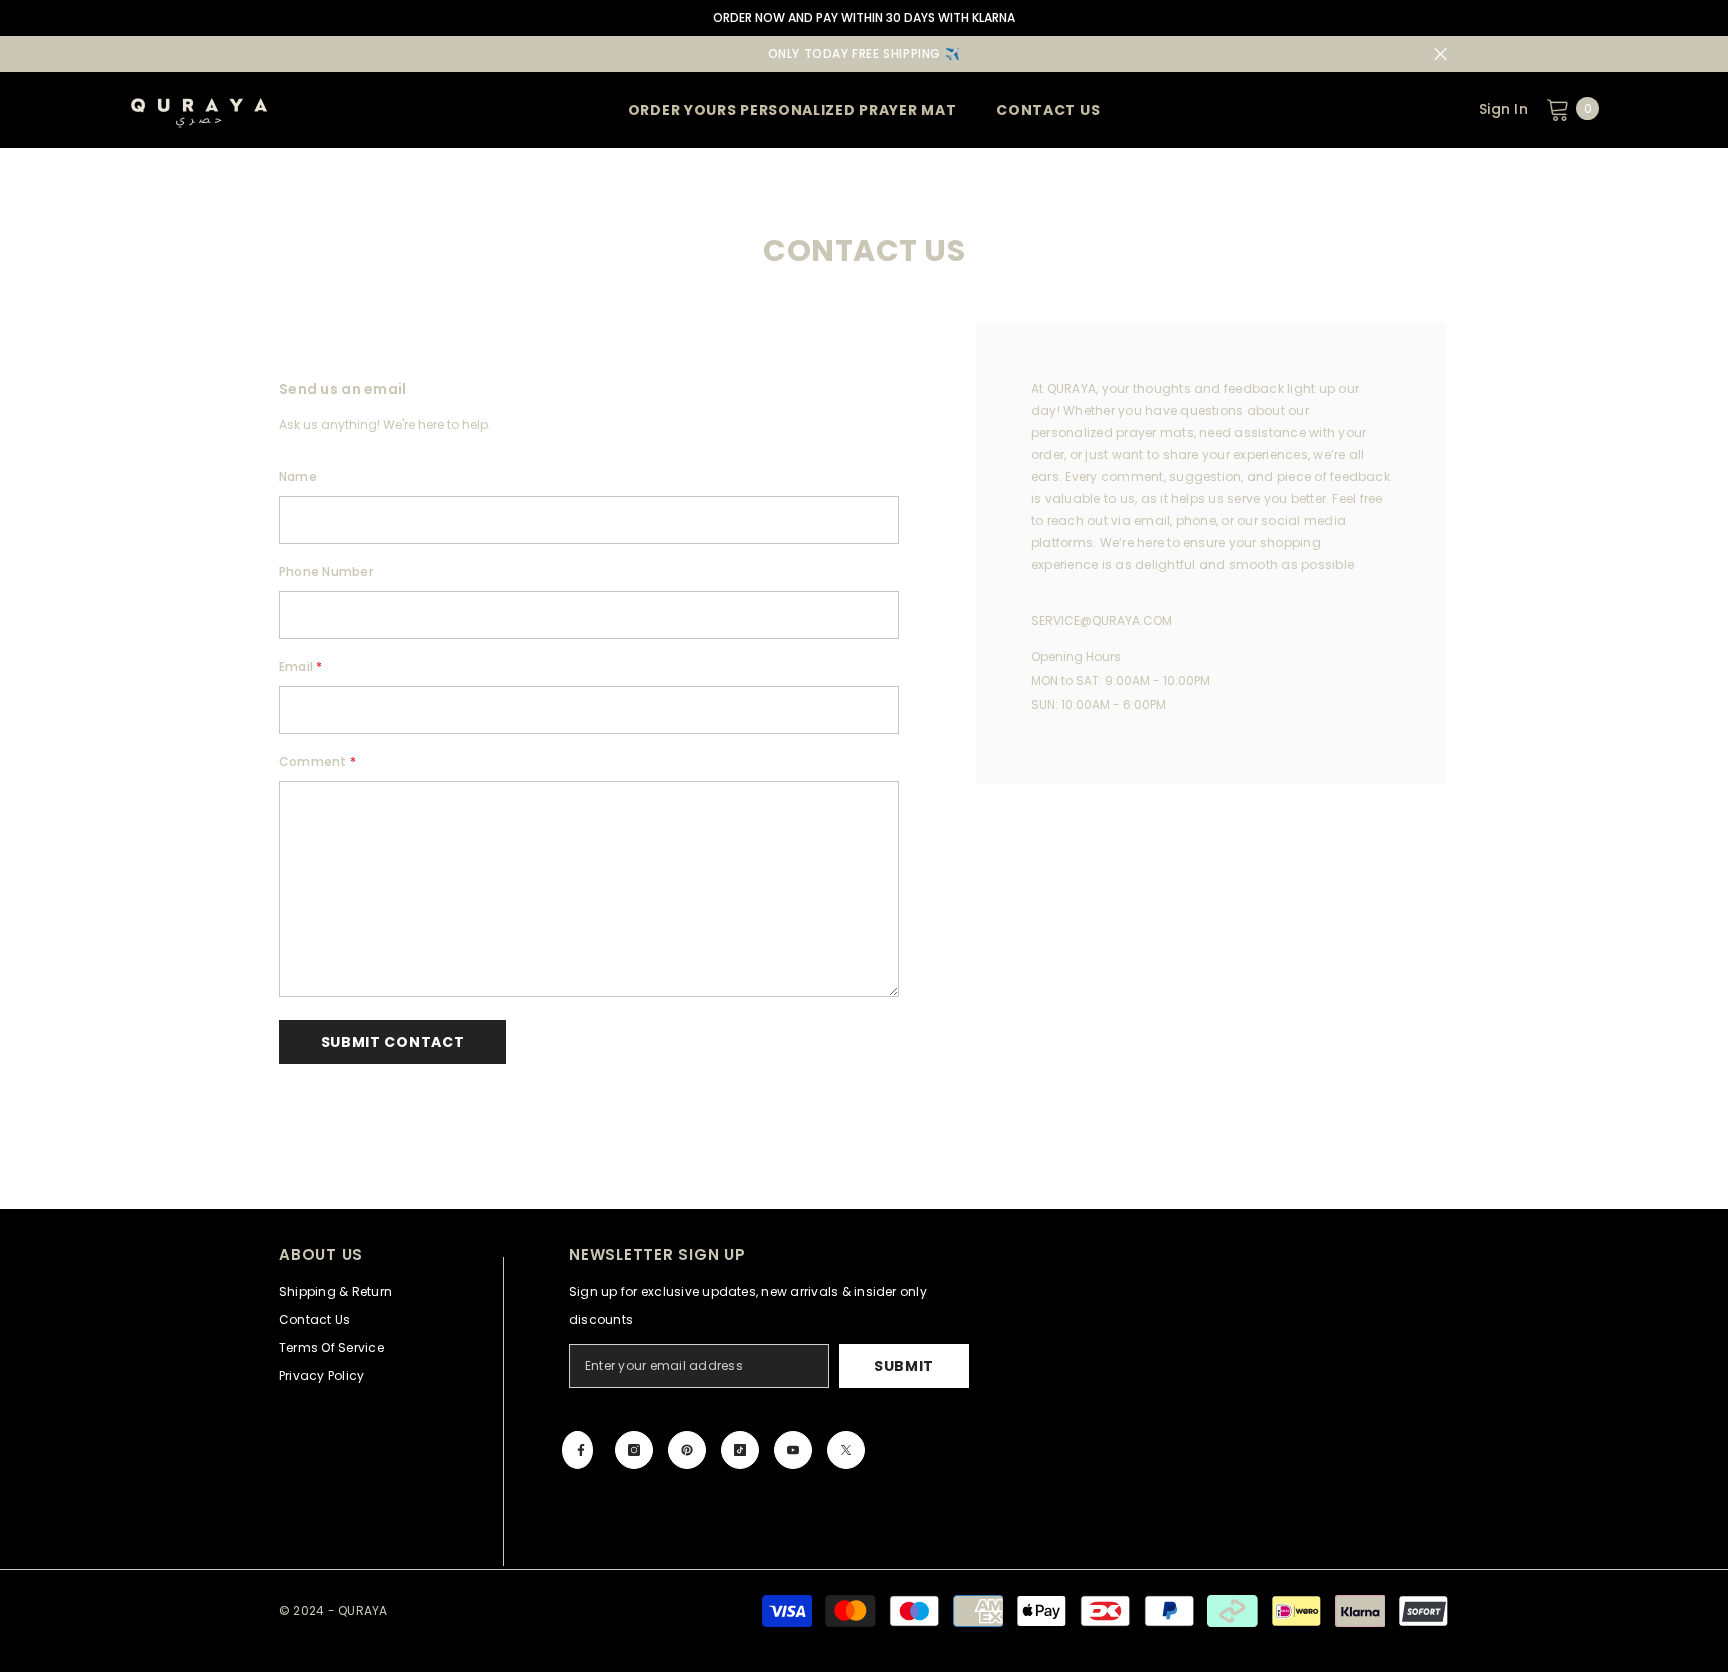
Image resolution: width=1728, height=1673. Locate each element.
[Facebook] (577, 1450)
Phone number (326, 571)
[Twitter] (846, 1450)
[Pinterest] (687, 1450)
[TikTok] (740, 1450)
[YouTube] (793, 1450)
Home (816, 158)
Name (298, 476)
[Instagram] (634, 1450)
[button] (392, 1042)
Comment (317, 761)
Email (301, 666)
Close (1440, 54)
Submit (904, 1366)
